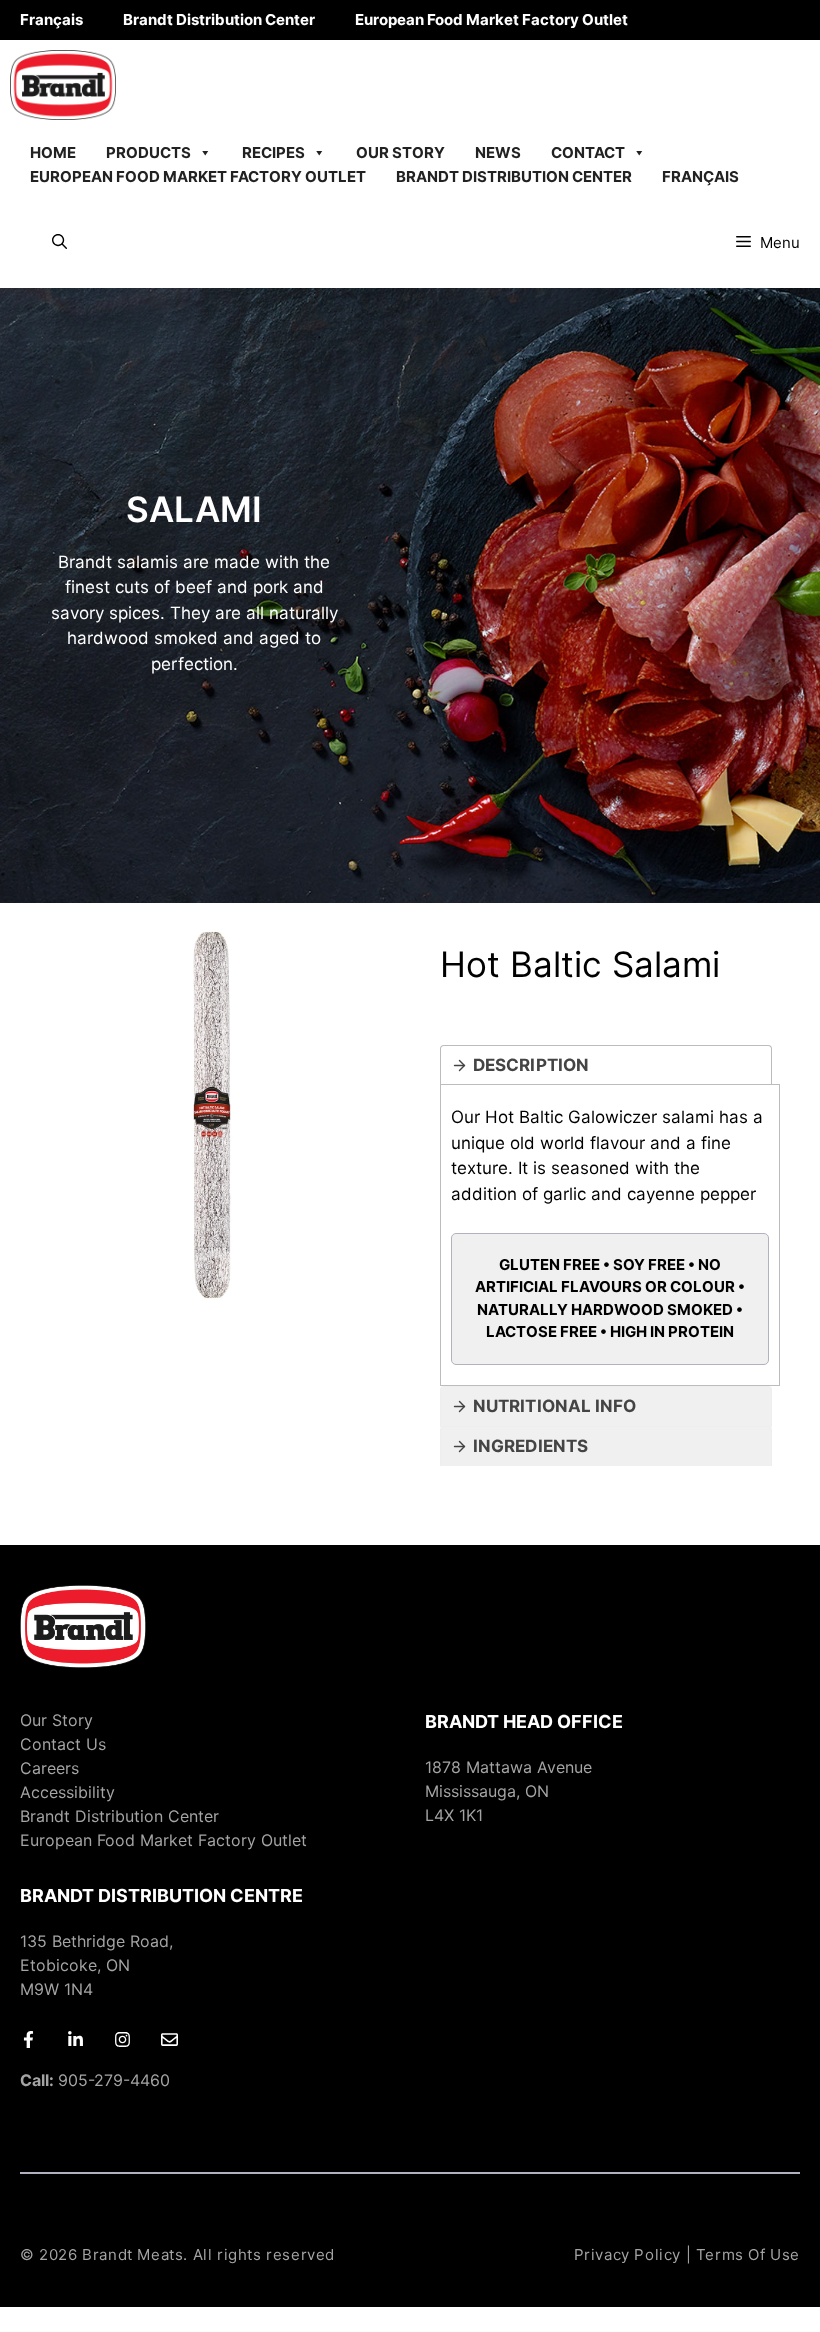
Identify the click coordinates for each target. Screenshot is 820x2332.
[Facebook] (28, 2039)
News (498, 152)
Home (53, 152)
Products (148, 152)
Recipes (273, 152)
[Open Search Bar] (59, 243)
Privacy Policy (627, 2254)
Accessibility (67, 1792)
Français (51, 19)
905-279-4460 (95, 2080)
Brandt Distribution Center (219, 19)
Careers (49, 1768)
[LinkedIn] (75, 2039)
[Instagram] (122, 2039)
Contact (588, 152)
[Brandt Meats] (63, 85)
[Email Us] (169, 2039)
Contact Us (63, 1744)
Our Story (400, 152)
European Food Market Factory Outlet (491, 19)
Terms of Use (748, 2254)
